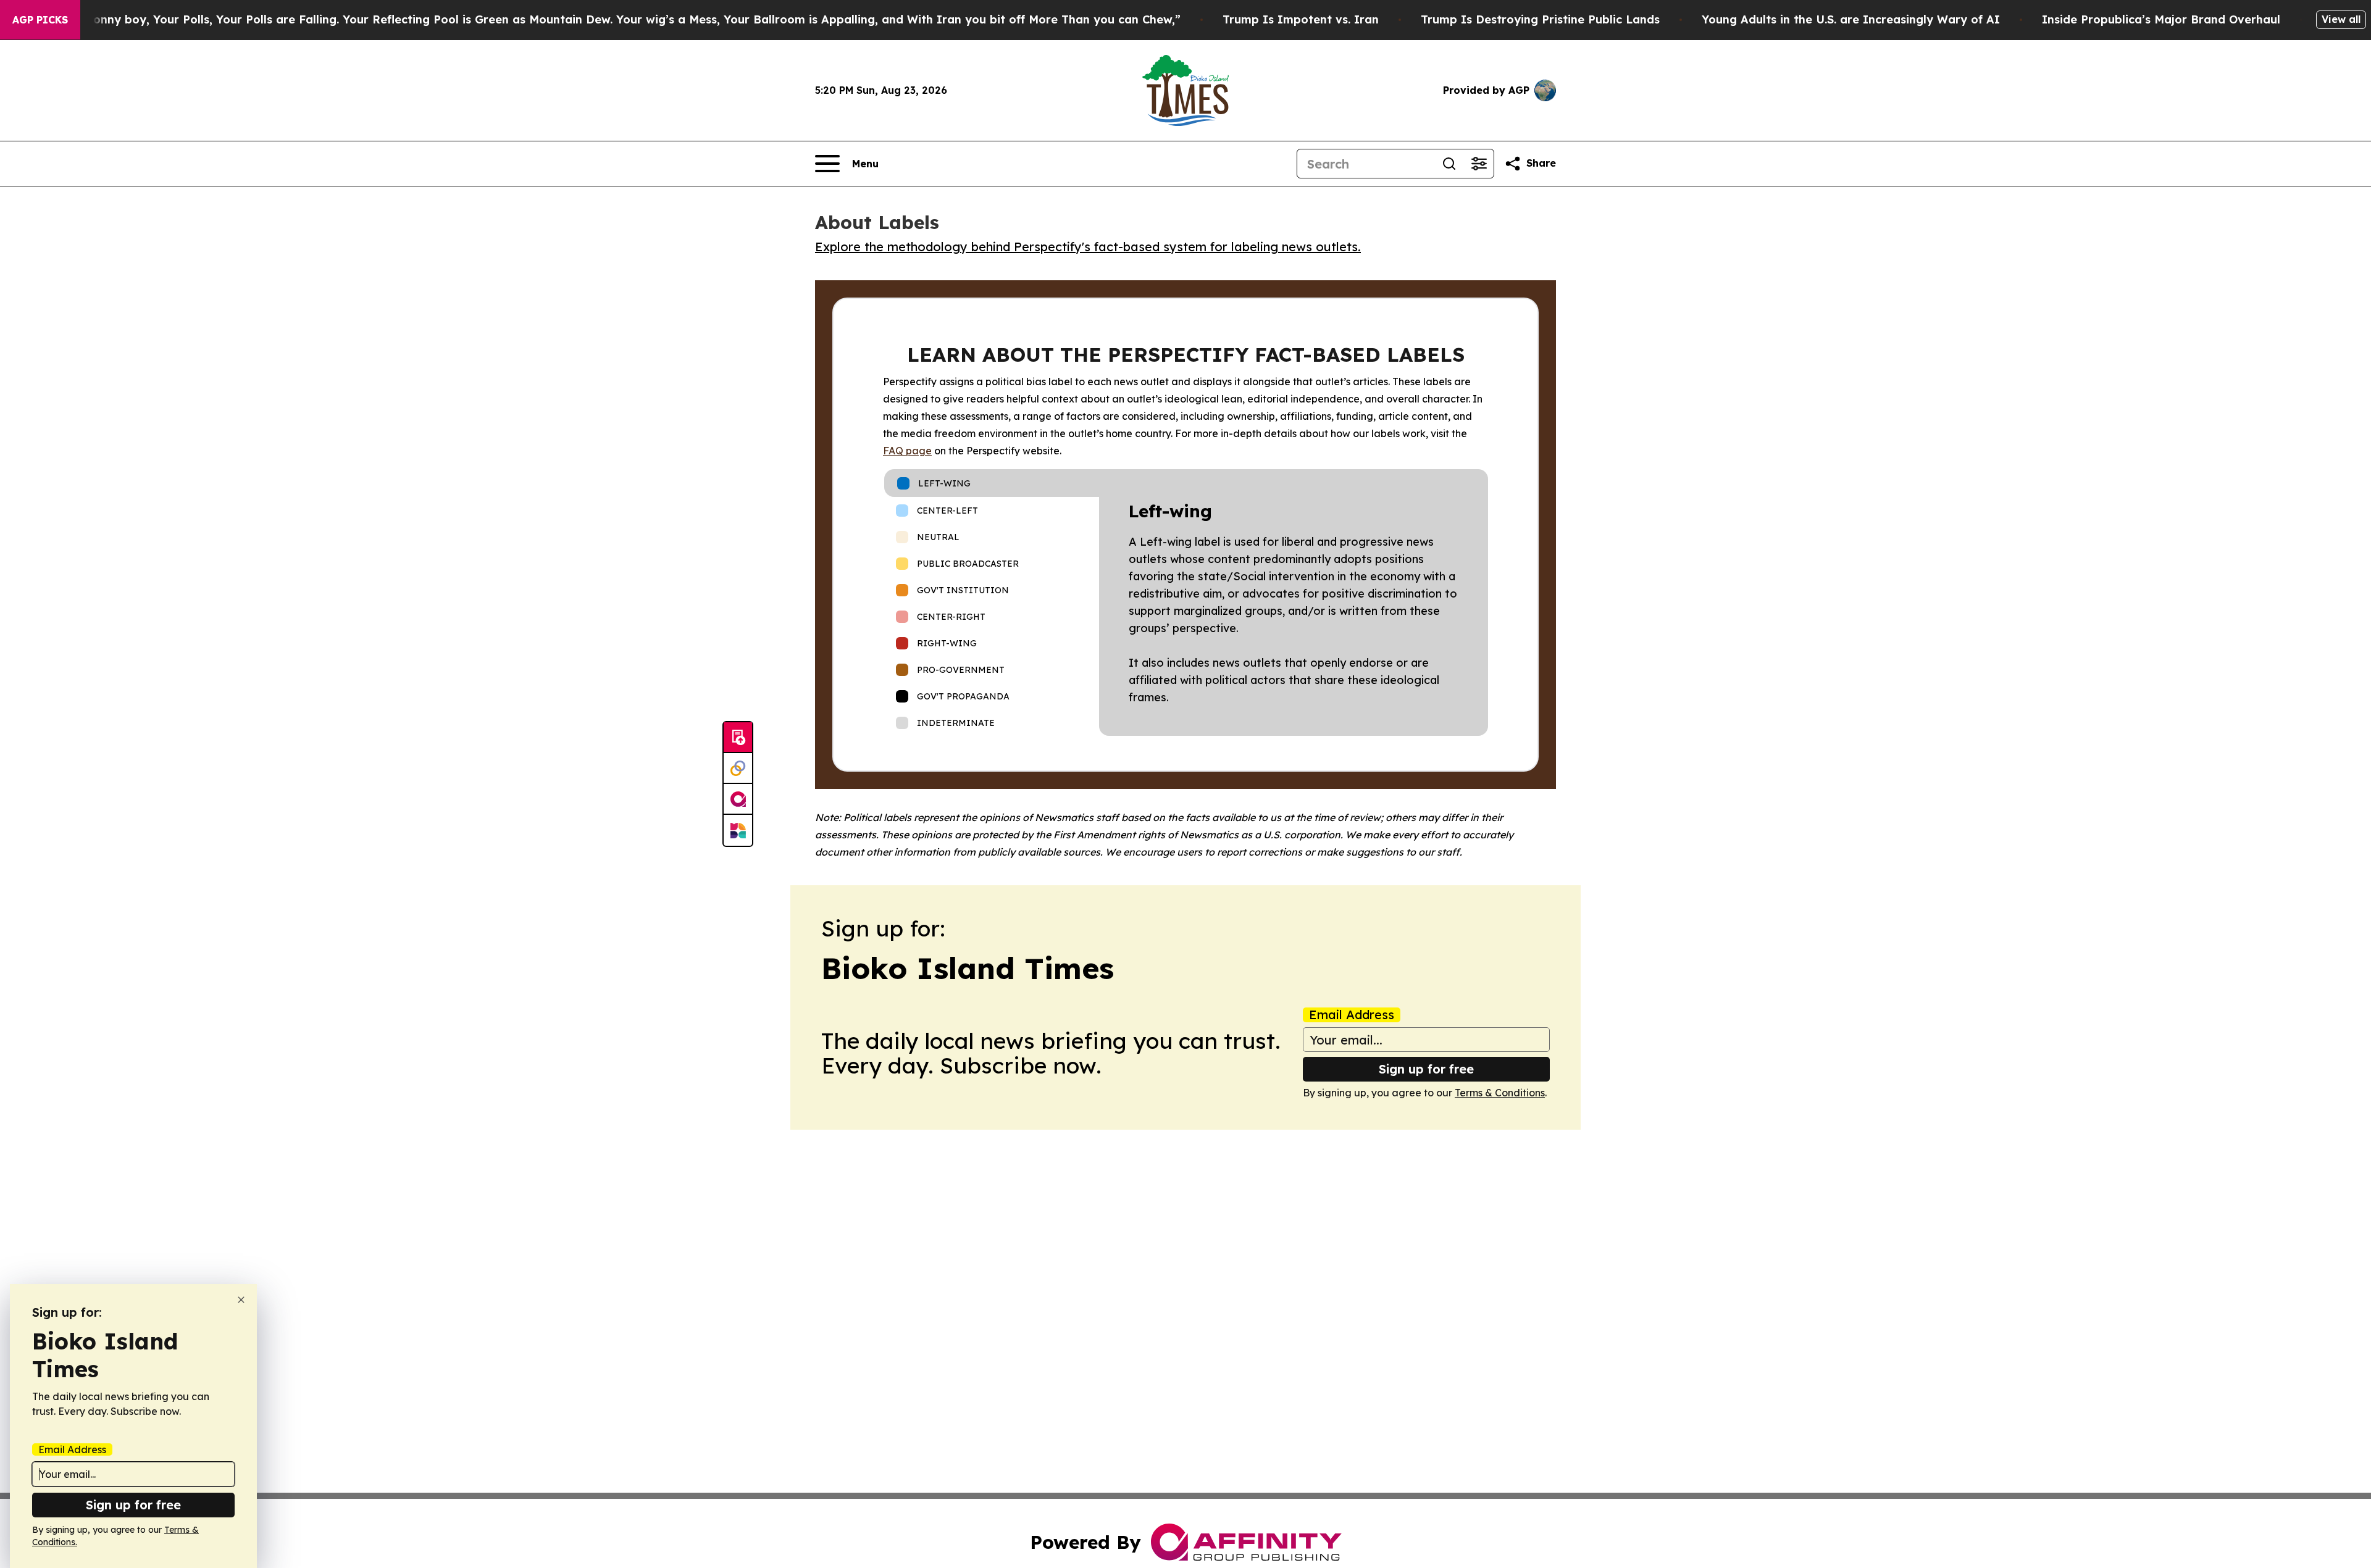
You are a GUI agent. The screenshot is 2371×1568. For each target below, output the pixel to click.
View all (2341, 19)
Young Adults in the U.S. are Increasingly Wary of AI (1851, 19)
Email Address (1352, 1015)
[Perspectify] (738, 769)
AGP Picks (40, 20)
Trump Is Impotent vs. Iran (1301, 19)
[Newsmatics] (738, 830)
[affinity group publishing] (738, 799)
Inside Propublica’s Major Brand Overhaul (2161, 19)
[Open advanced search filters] (1479, 164)
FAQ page (907, 451)
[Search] (1449, 164)
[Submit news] (738, 738)
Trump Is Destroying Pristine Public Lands (1540, 19)
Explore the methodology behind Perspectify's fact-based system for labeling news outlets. (1088, 247)
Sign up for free (1426, 1069)
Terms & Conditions (1500, 1093)
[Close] (241, 1300)
